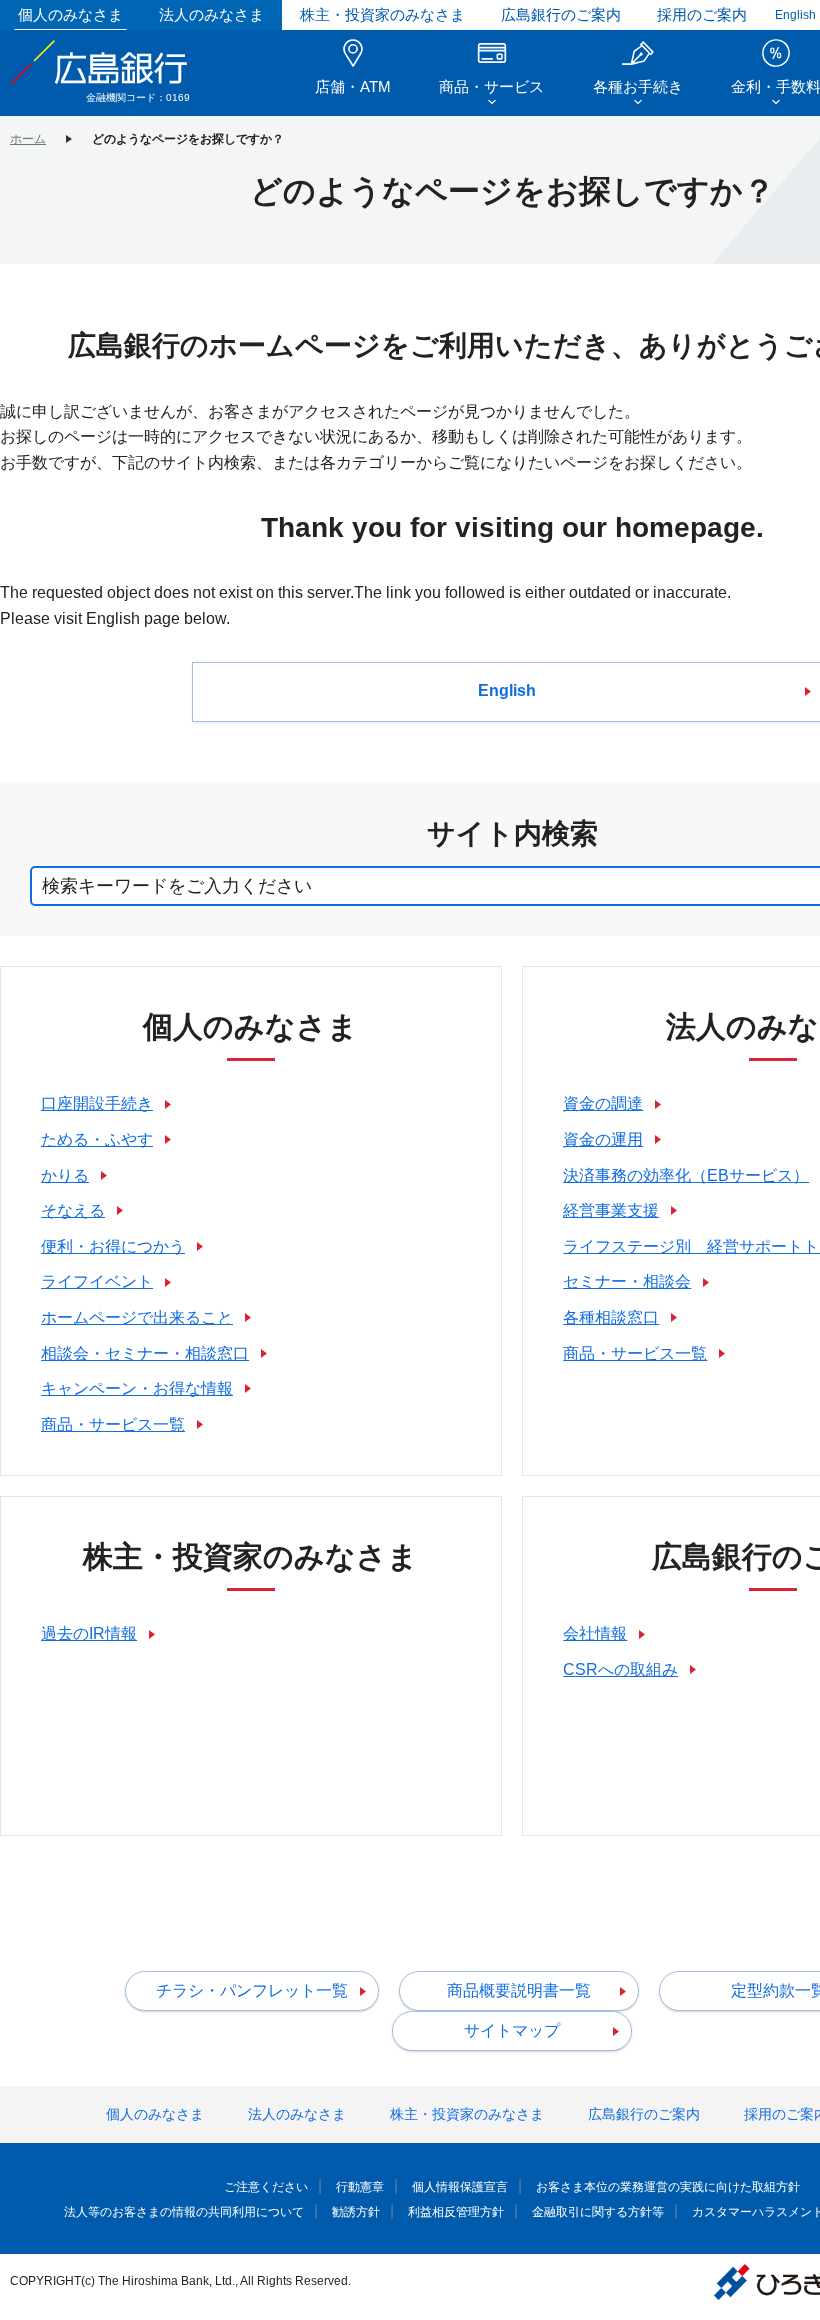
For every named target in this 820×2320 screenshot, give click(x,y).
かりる (65, 1175)
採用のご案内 (702, 14)
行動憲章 (360, 2187)
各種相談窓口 (611, 1317)
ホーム (28, 139)
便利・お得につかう (113, 1246)
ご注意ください (266, 2187)
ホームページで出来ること (137, 1317)
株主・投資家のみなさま (382, 14)
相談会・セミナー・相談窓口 (145, 1353)
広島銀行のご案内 (561, 14)
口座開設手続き (97, 1103)
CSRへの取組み (620, 1669)
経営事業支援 (611, 1210)
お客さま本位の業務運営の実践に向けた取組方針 (668, 2187)
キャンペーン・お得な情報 (137, 1388)
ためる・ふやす (97, 1139)
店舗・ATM (353, 86)
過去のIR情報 (89, 1633)
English (795, 15)
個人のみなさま (70, 14)
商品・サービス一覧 (113, 1424)
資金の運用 (603, 1139)
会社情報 (595, 1633)
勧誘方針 (356, 2212)
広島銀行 (100, 62)
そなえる (73, 1210)
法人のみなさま (211, 14)
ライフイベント (97, 1281)
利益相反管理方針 (456, 2212)
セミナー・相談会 (627, 1281)
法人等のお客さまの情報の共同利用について (184, 2212)
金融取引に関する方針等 (598, 2212)
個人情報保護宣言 (460, 2187)
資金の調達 (603, 1103)
